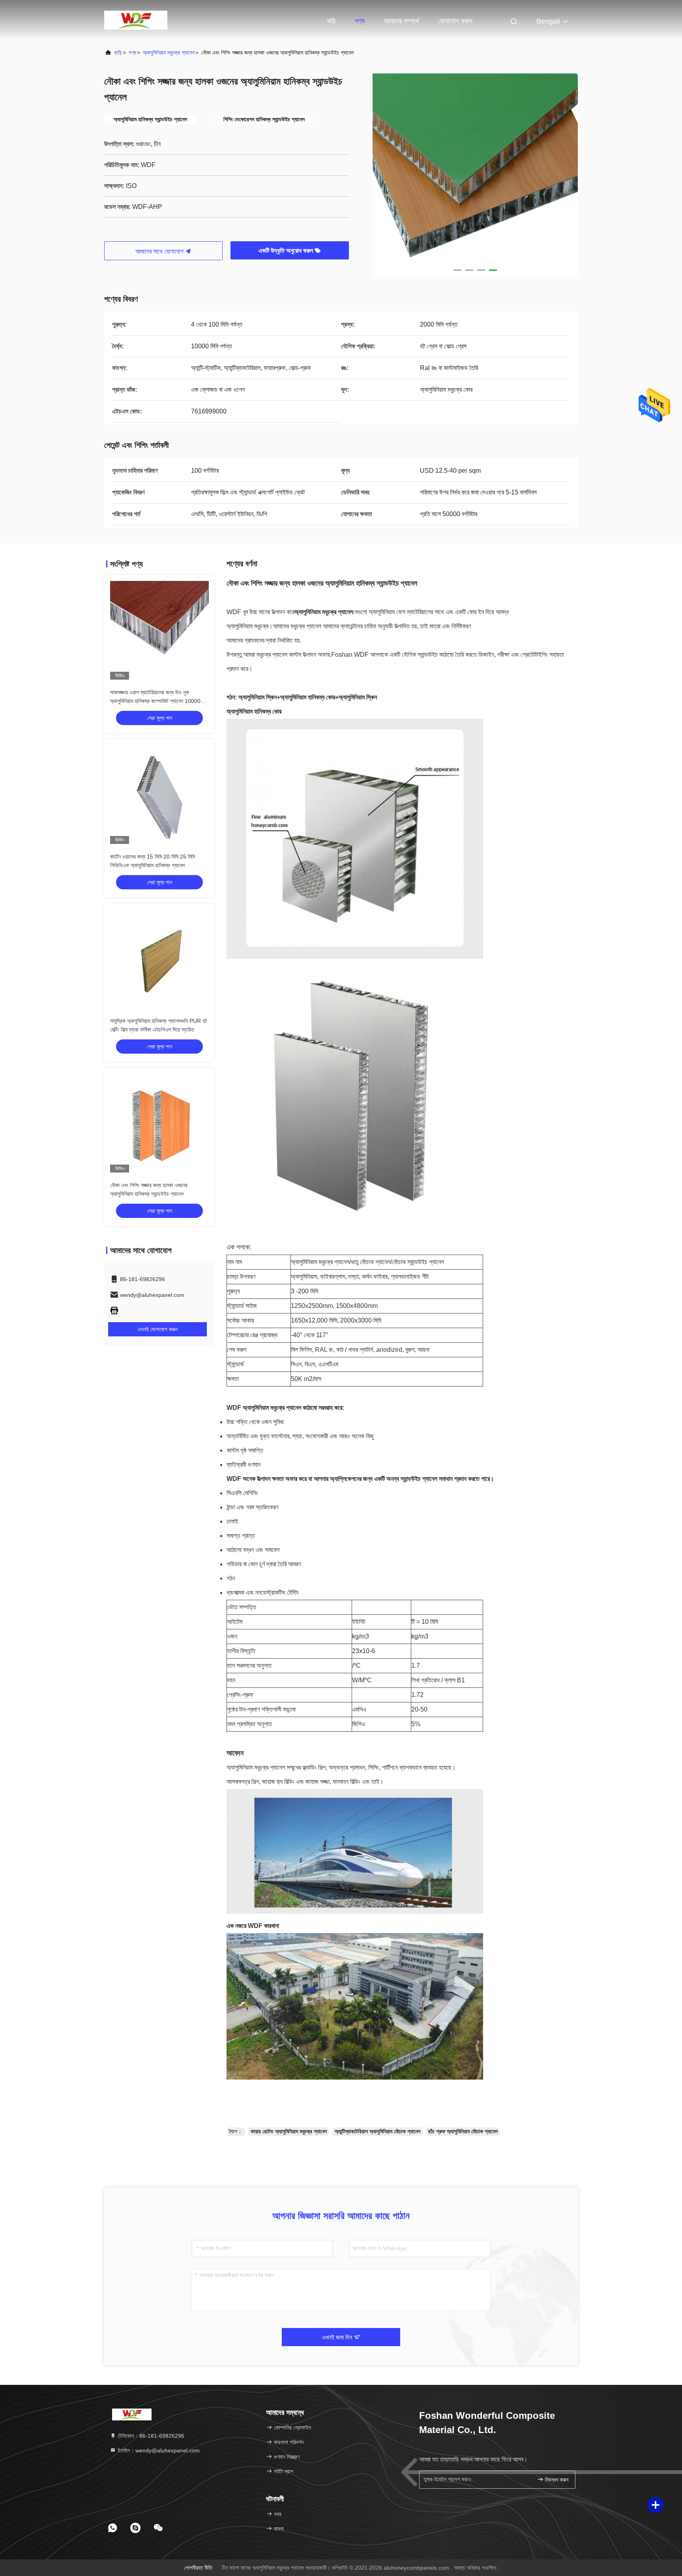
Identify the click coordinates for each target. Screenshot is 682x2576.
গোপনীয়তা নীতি (198, 2568)
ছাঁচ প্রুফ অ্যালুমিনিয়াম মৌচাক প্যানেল (463, 2131)
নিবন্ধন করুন (556, 2480)
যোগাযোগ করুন (455, 21)
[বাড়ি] (136, 20)
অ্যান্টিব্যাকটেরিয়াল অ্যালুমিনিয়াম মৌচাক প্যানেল (378, 2131)
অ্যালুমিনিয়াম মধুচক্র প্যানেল (169, 53)
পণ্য (360, 21)
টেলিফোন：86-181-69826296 (150, 2436)
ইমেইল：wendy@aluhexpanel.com (158, 2450)
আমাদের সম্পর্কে (401, 21)
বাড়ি (331, 21)
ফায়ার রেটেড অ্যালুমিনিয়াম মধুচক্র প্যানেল (289, 2131)
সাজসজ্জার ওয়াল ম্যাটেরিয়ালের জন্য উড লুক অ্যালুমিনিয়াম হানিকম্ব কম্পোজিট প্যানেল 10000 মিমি (155, 701)
